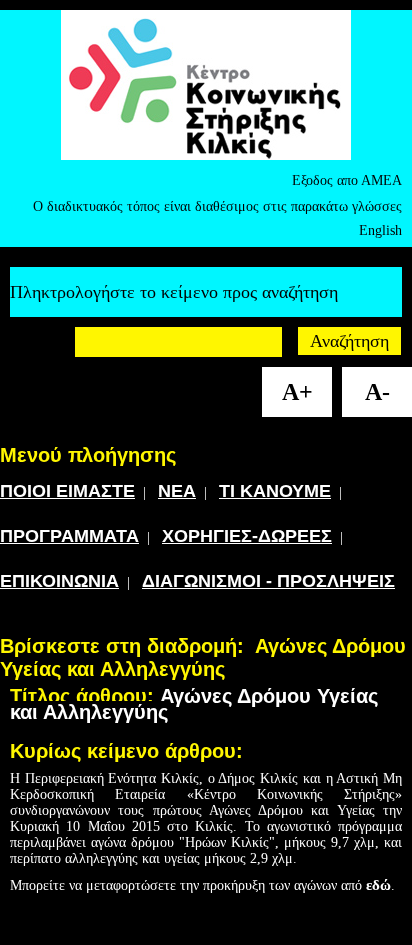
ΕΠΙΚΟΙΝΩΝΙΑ (59, 581)
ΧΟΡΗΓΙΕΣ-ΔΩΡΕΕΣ (247, 536)
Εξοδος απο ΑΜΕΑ (347, 180)
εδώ (378, 885)
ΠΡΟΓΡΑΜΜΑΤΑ (69, 536)
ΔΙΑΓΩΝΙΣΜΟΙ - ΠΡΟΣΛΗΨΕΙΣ (268, 581)
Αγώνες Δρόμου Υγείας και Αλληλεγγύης (203, 657)
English (380, 230)
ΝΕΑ (177, 491)
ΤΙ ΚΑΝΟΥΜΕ (275, 491)
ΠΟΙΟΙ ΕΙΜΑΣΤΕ (67, 491)
